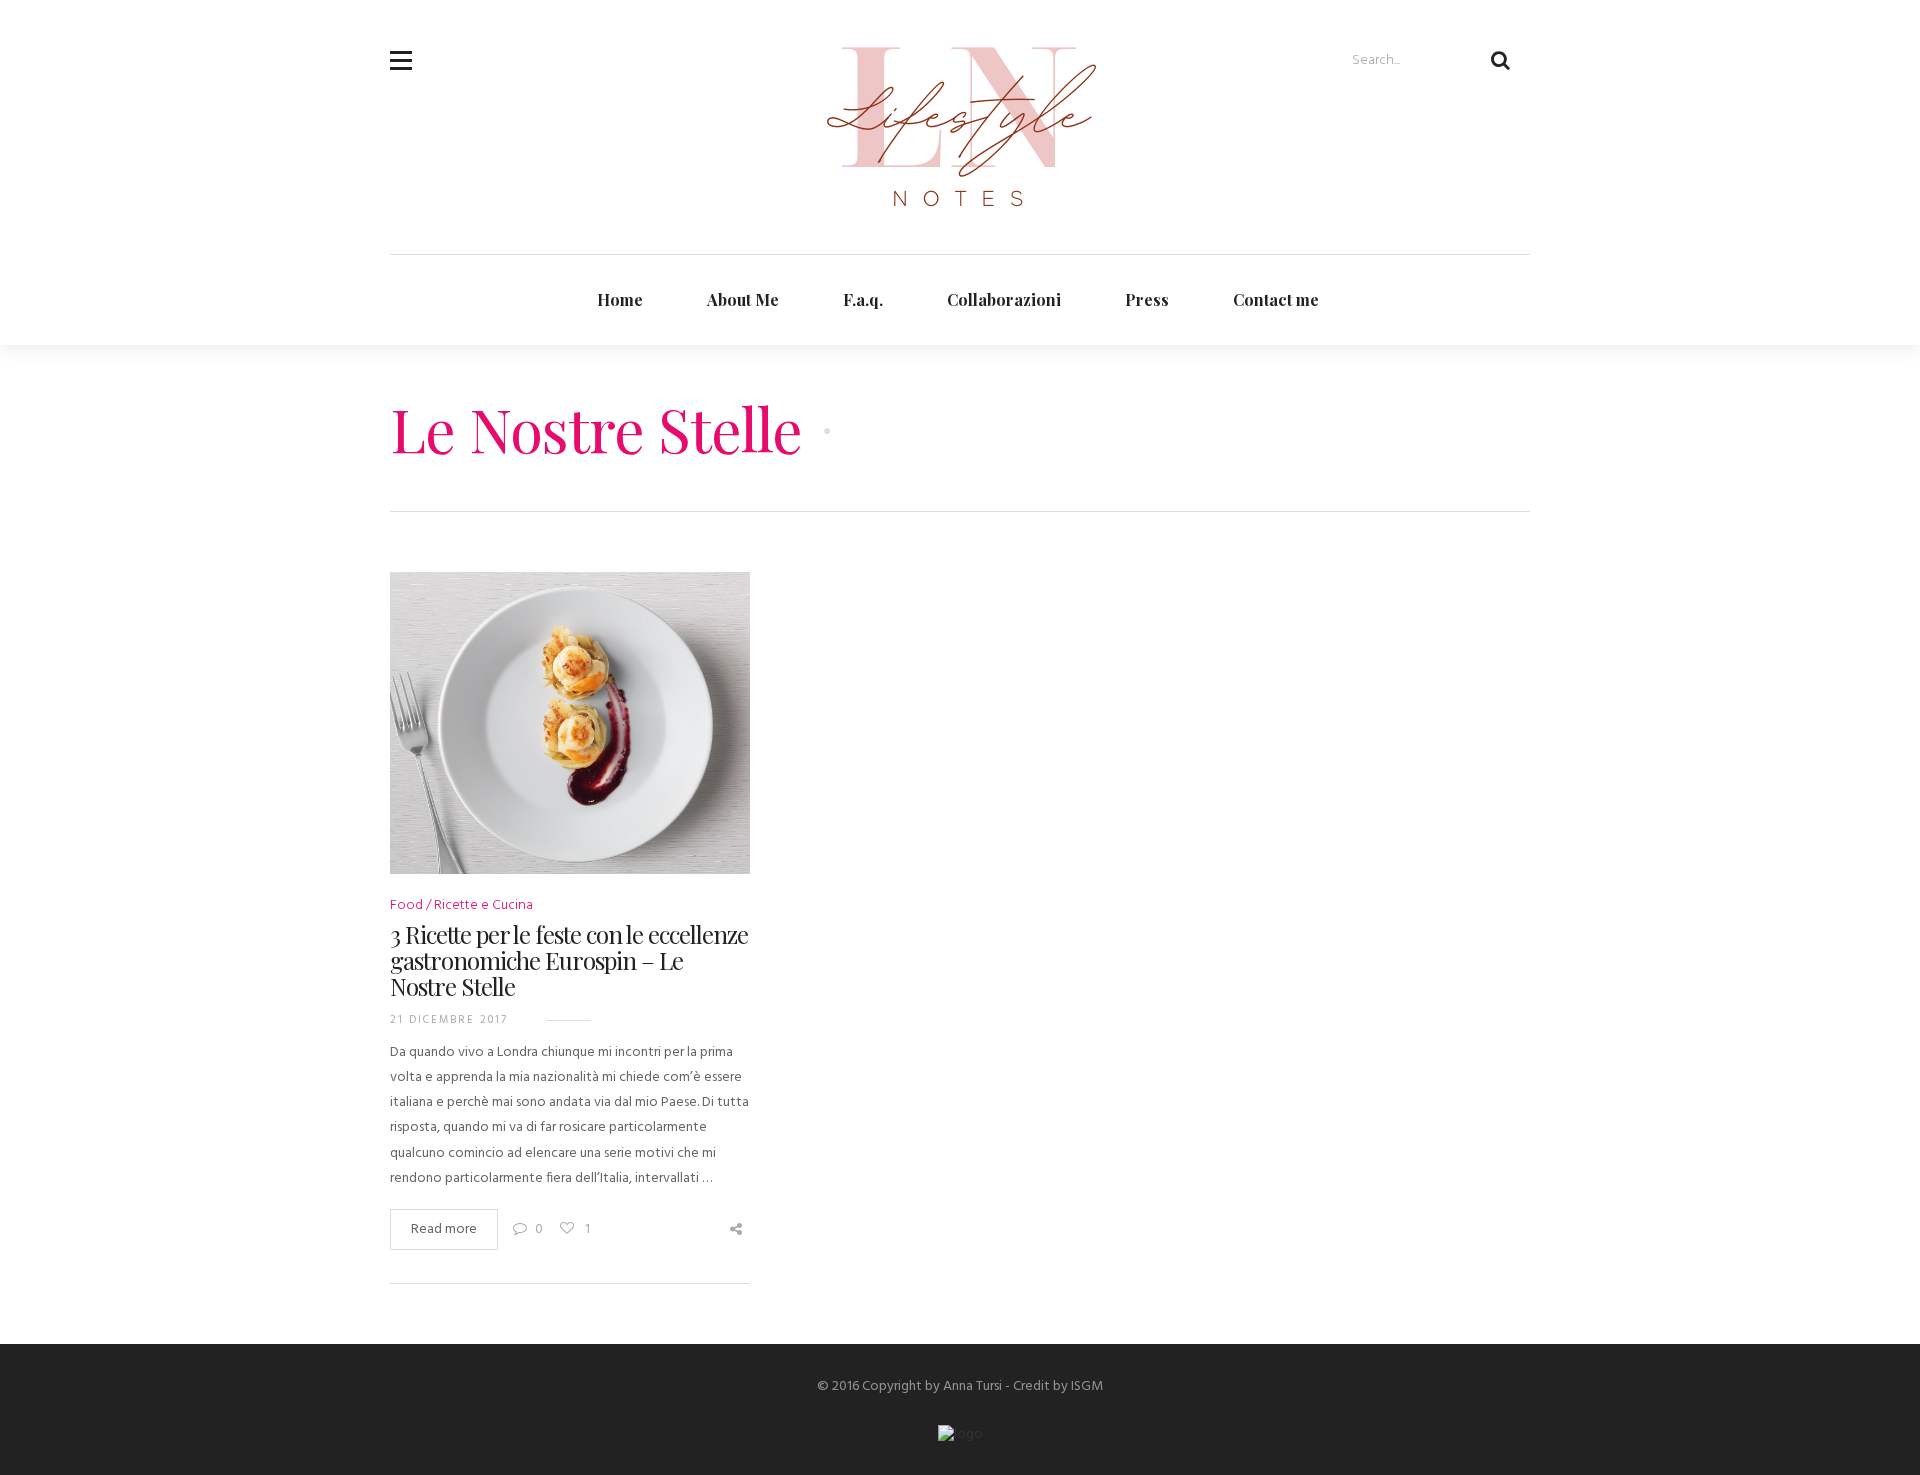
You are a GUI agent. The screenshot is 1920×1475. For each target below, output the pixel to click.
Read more (444, 1229)
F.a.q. (863, 299)
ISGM (1087, 1386)
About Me (743, 299)
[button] (401, 48)
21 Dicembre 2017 (449, 1020)
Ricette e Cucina (483, 905)
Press (1147, 299)
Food (406, 905)
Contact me (1276, 299)
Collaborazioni (1004, 299)
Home (620, 299)
